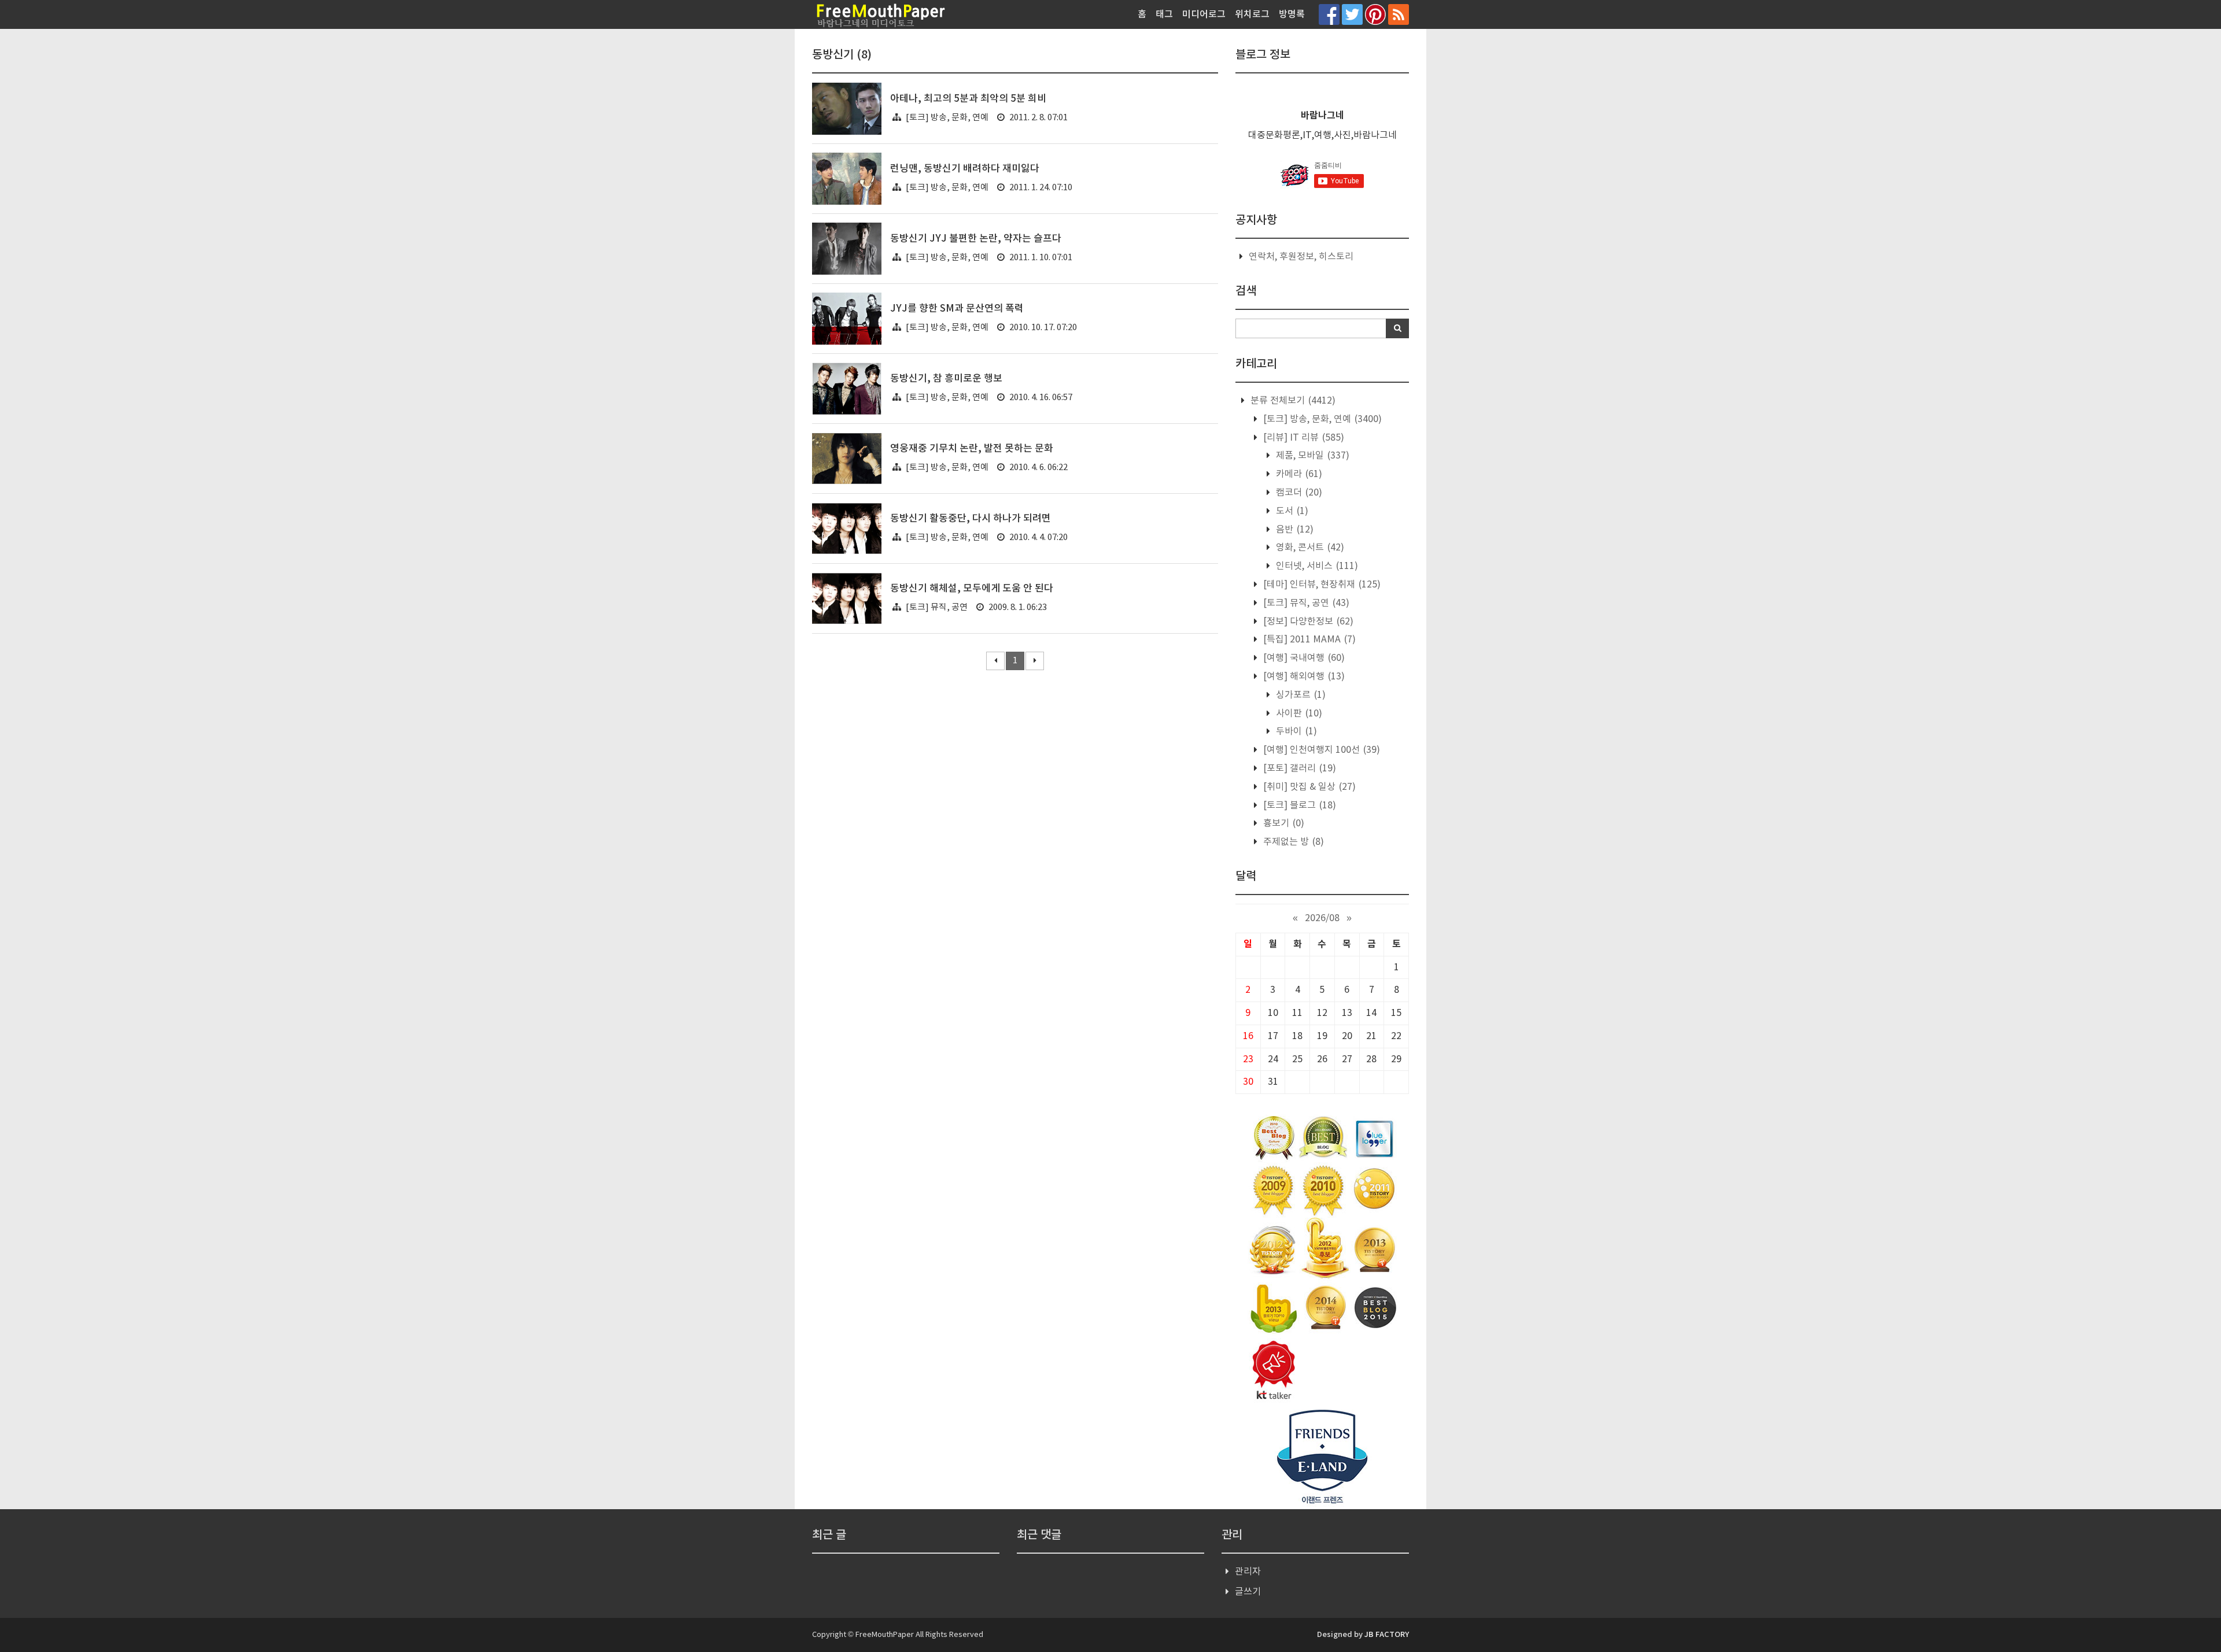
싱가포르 (1300, 695)
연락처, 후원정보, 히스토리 (1301, 257)
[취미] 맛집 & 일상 (1308, 787)
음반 (1294, 530)
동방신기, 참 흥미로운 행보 (946, 379)
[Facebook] (1329, 14)
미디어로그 (1204, 14)
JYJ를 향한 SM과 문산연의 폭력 (957, 309)
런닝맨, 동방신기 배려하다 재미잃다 (965, 169)
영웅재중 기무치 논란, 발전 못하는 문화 (972, 449)
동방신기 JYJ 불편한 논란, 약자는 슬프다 (976, 239)
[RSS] (1399, 14)
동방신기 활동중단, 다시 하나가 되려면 (971, 519)
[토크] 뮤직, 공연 (937, 607)
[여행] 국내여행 (1303, 658)
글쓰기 (1248, 1592)
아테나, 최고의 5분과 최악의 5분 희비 (968, 99)
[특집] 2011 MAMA (1308, 640)
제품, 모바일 (1311, 456)
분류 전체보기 (1292, 401)
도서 (1291, 511)
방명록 (1292, 14)
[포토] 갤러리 (1298, 768)
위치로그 (1252, 14)
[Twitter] (1352, 14)
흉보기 (1283, 823)
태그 (1164, 14)
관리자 (1248, 1572)
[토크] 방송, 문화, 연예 (947, 118)
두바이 (1295, 731)
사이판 (1298, 714)
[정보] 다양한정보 (1307, 622)
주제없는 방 (1292, 842)
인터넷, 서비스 (1316, 566)
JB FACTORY (1387, 1635)
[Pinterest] (1375, 14)
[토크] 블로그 (1298, 805)
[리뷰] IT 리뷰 (1303, 438)
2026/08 (1322, 918)
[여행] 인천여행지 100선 (1320, 750)
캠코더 (1298, 493)
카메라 (1298, 474)
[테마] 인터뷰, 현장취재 (1321, 585)
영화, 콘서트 (1309, 548)
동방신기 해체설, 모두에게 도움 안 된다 (972, 589)
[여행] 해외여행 (1303, 677)
